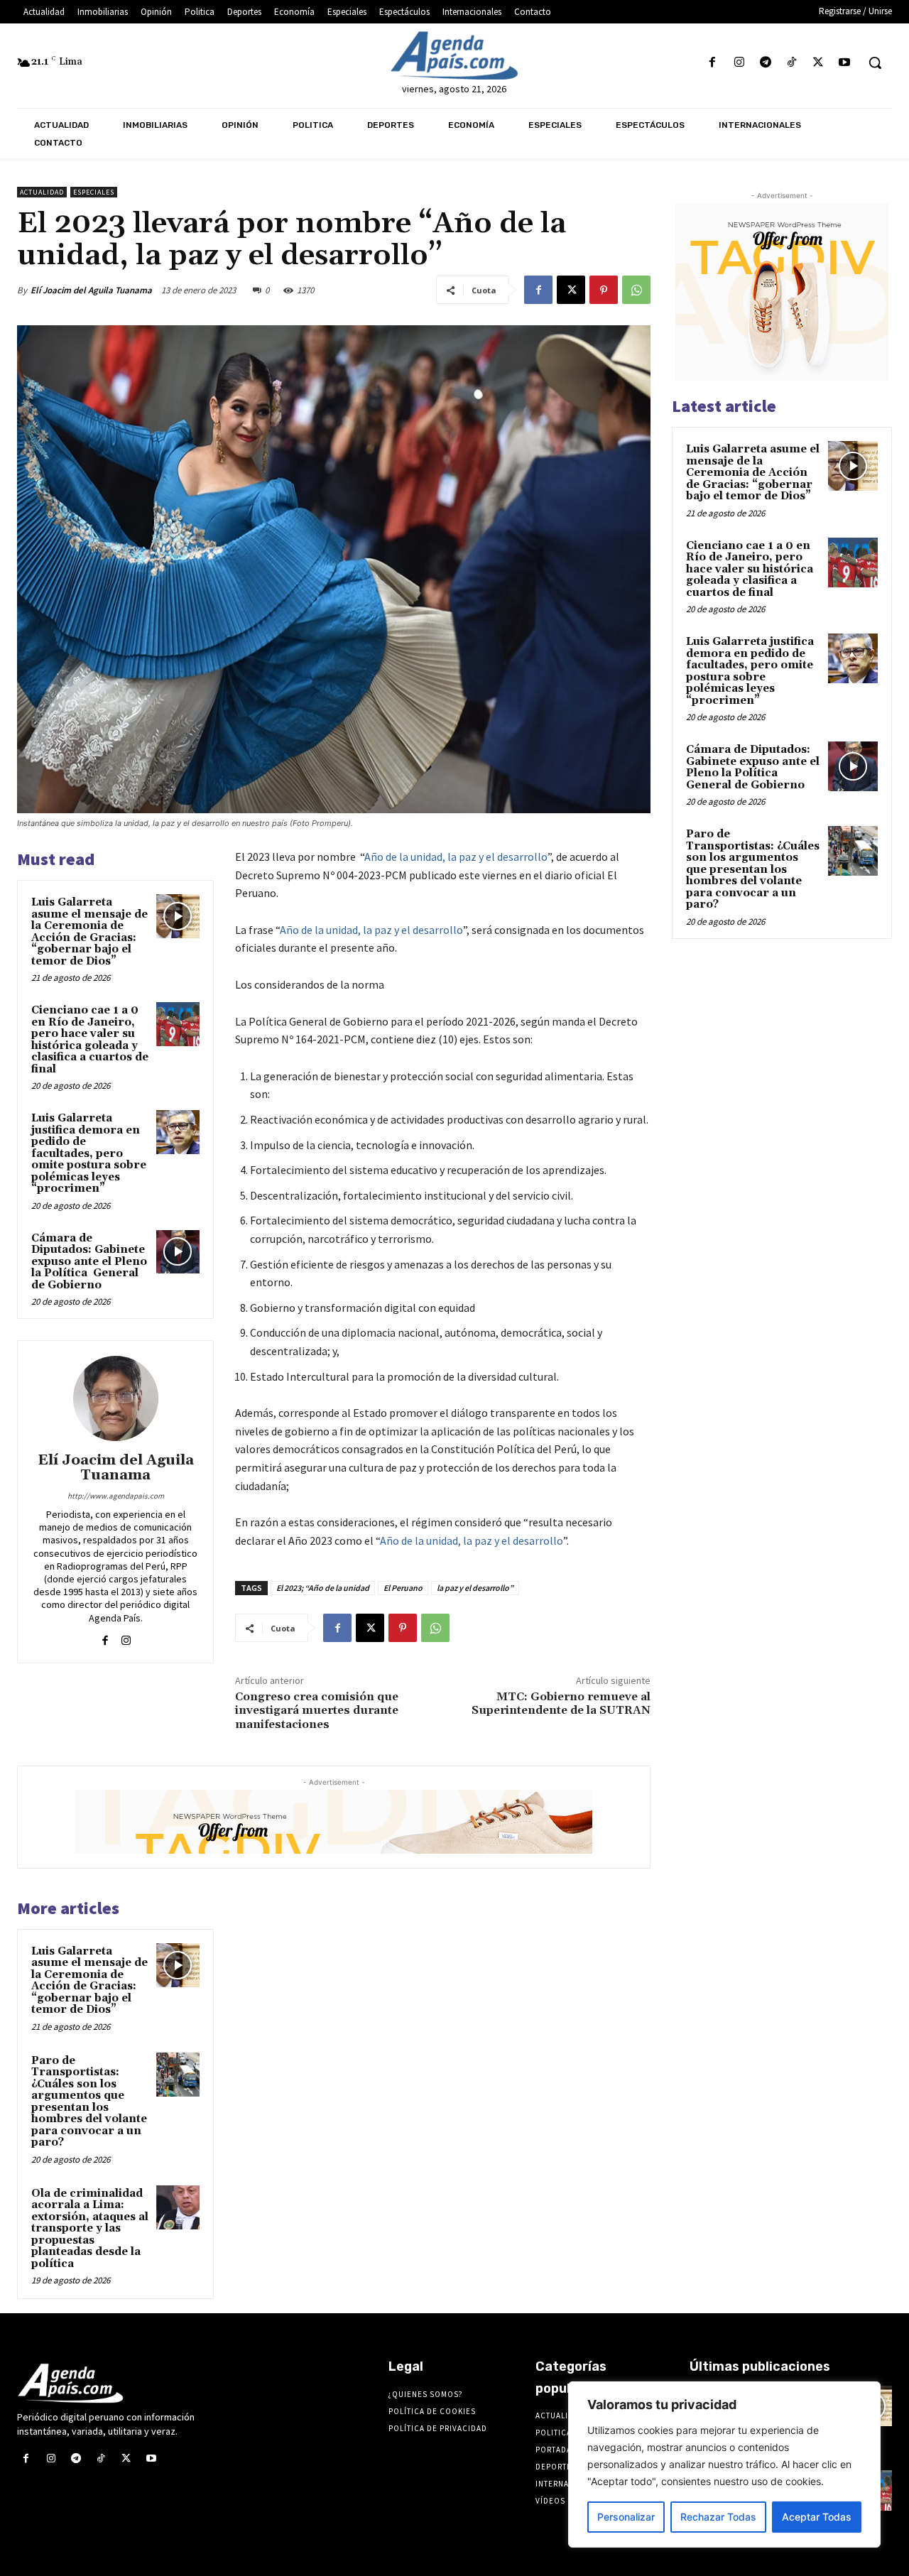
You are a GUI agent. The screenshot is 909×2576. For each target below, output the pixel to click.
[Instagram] (739, 63)
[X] (818, 63)
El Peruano (403, 1588)
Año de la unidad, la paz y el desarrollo (456, 857)
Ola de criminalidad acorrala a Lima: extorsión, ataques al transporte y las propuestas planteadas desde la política (90, 2229)
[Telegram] (765, 63)
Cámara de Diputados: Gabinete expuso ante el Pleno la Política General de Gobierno (89, 1262)
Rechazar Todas (718, 2517)
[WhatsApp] (636, 290)
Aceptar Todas (817, 2517)
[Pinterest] (604, 290)
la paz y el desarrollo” (475, 1588)
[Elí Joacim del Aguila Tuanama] (116, 1398)
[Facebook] (713, 63)
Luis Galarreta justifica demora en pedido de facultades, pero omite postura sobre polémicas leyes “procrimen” (89, 1153)
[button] (875, 63)
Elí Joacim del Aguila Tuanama (91, 290)
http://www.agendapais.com (116, 1496)
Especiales (94, 192)
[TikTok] (791, 63)
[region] (724, 2464)
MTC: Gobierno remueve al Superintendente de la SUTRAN (561, 1703)
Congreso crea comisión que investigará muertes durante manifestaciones (317, 1710)
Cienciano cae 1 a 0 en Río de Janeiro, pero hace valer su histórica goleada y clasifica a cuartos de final (90, 1040)
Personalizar (626, 2517)
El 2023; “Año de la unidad (323, 1588)
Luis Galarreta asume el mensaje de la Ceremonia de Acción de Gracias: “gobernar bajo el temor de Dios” (89, 932)
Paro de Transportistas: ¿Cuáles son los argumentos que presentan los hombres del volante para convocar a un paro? (89, 2102)
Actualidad (42, 192)
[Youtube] (845, 63)
